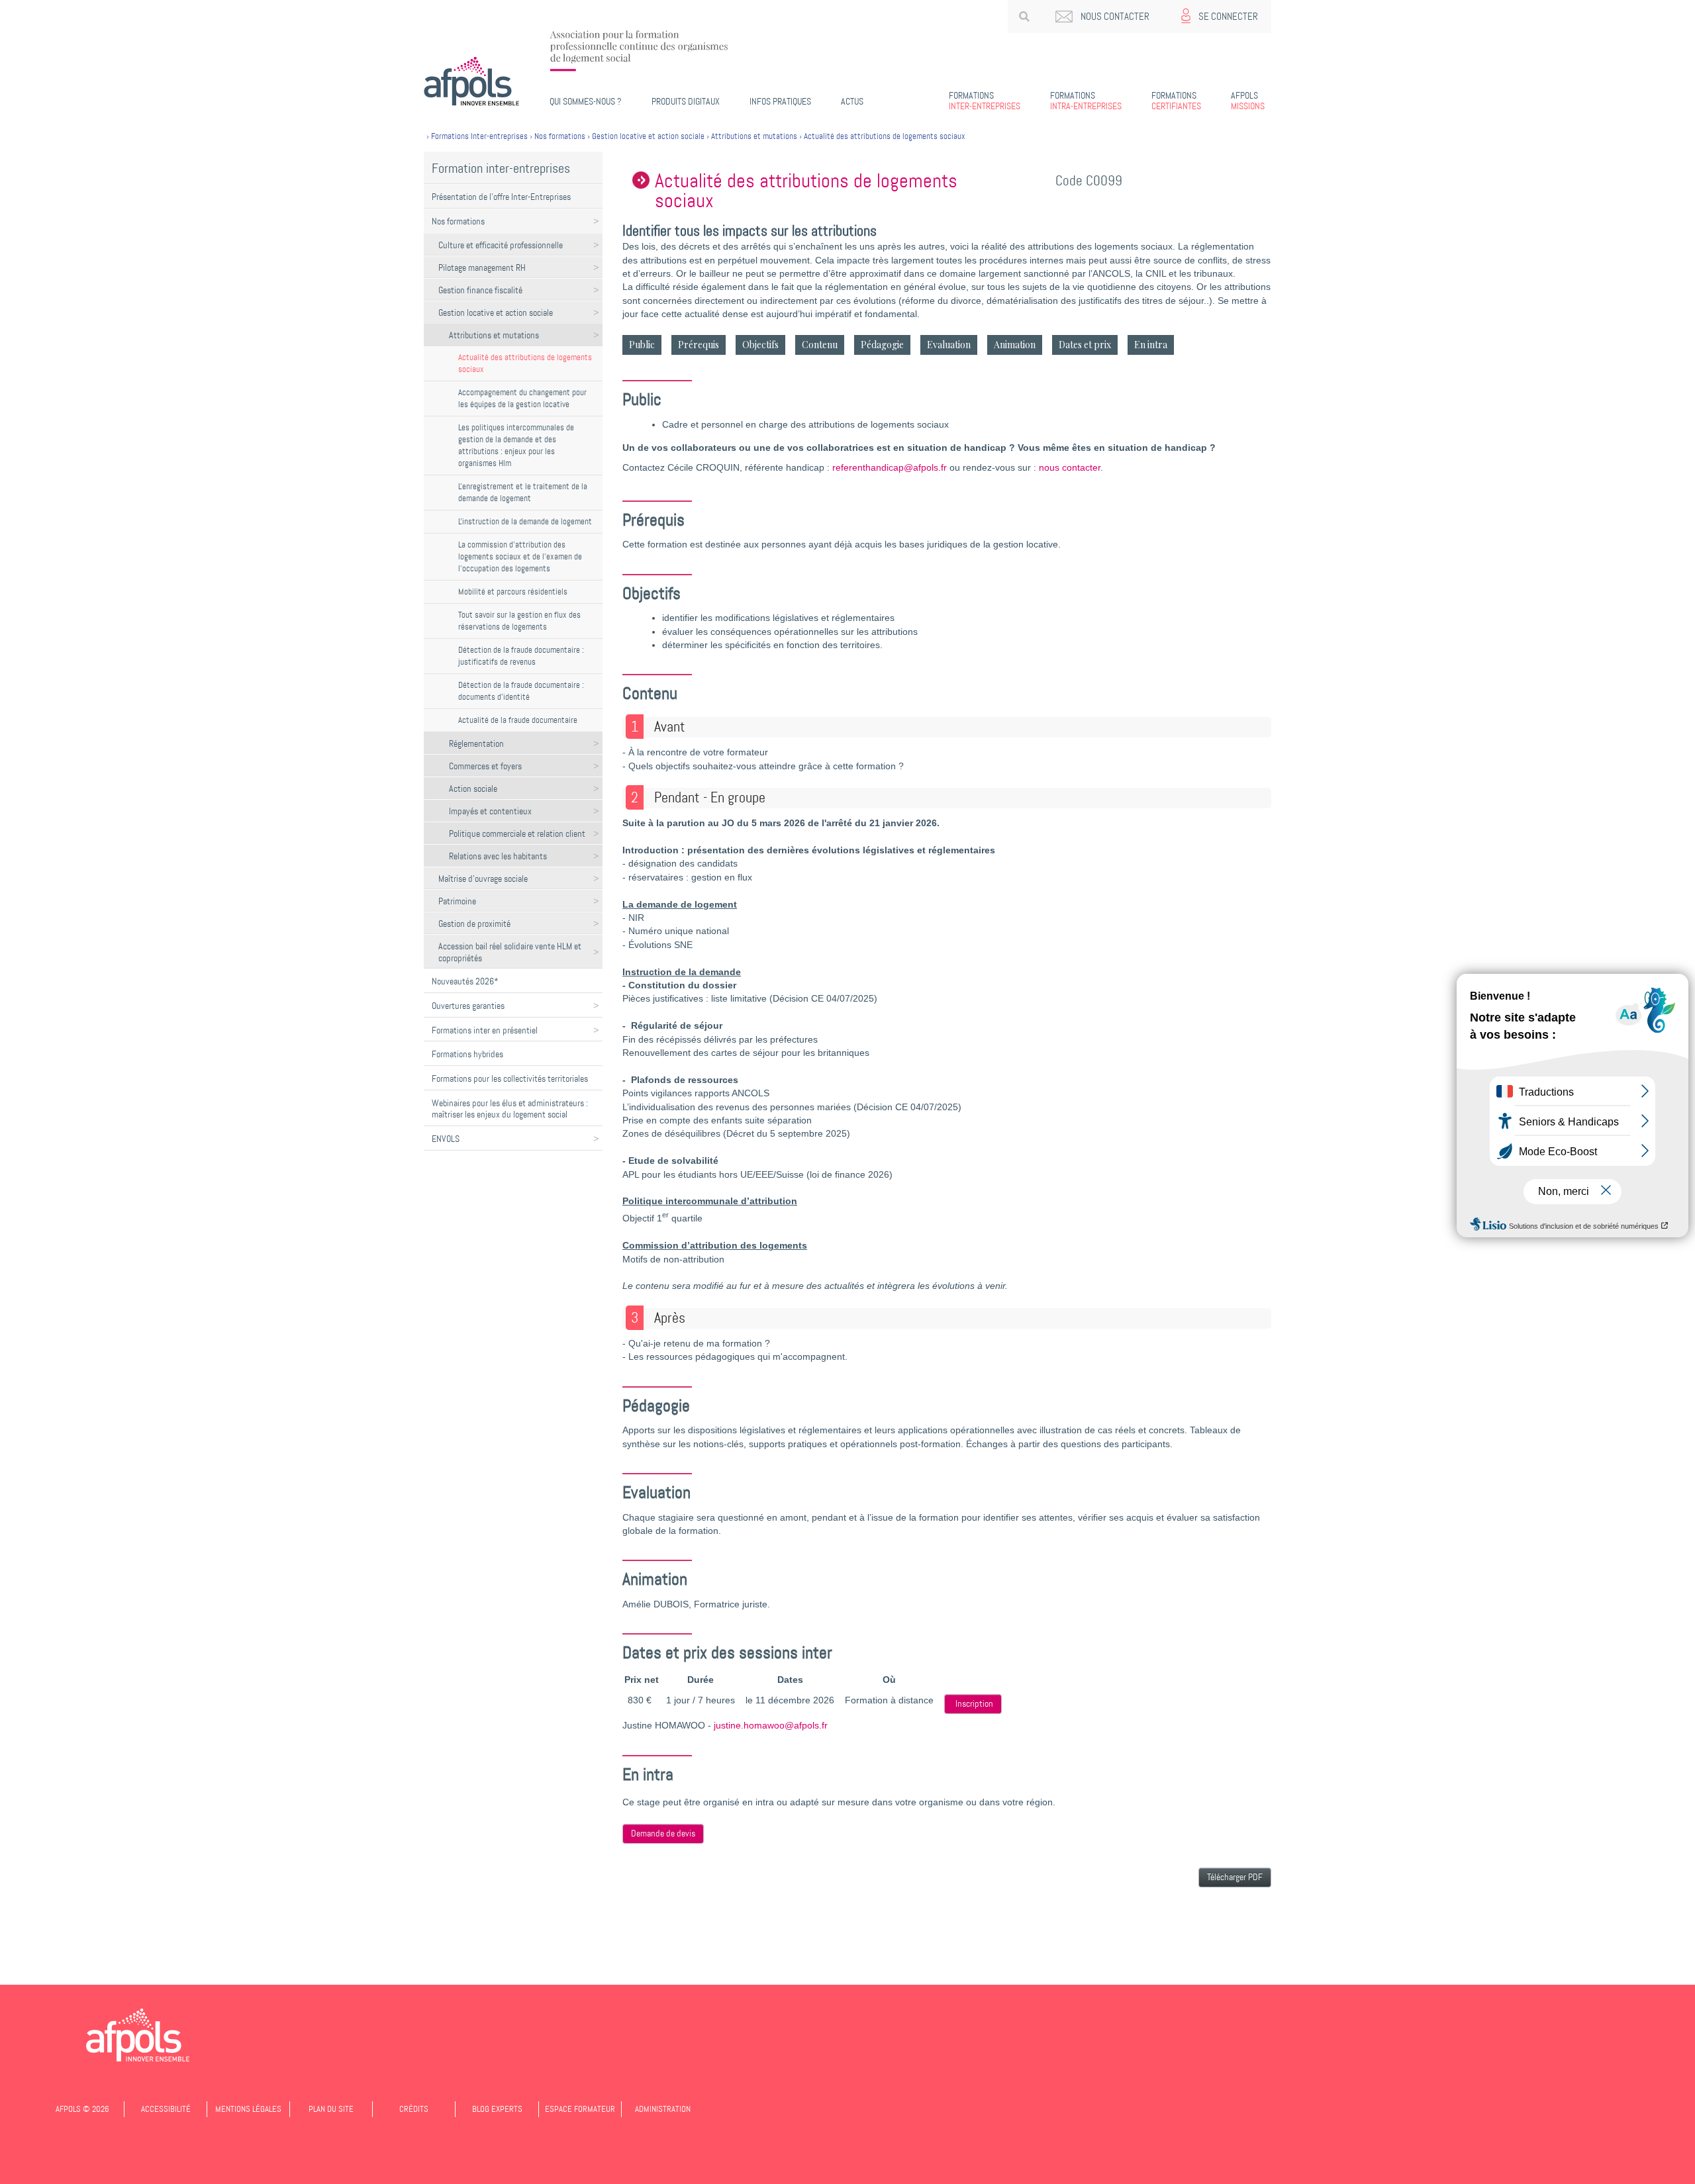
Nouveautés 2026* (465, 981)
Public (642, 345)
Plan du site (331, 2109)
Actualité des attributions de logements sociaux (525, 363)
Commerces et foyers (485, 766)
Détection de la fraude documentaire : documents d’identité (521, 691)
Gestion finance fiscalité (480, 290)
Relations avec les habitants (498, 856)
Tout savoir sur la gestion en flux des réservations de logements (519, 621)
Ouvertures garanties (468, 1006)
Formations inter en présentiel (485, 1030)
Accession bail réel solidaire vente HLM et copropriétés (510, 952)
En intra (1151, 345)
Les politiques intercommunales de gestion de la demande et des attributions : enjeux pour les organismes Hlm (516, 445)
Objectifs (760, 345)
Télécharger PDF (1235, 1877)
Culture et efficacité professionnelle (501, 245)
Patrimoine (457, 901)
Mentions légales (248, 2109)
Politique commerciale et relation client (517, 833)
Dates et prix (1085, 345)
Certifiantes (1176, 101)
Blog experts (497, 2109)
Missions (1248, 101)
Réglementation (476, 743)
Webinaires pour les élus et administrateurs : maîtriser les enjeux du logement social (510, 1109)
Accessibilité (166, 2109)
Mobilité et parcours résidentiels (513, 592)
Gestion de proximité (474, 924)
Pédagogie (882, 345)
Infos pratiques (780, 101)
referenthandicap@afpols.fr (890, 468)
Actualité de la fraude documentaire (518, 720)
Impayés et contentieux (490, 811)
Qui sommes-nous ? (586, 101)
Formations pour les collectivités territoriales (510, 1078)
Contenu (820, 345)
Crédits (414, 2109)
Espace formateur (580, 2109)
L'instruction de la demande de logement (525, 521)
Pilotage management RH (482, 267)
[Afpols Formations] (138, 2035)
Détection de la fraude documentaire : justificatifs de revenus (521, 656)
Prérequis (699, 345)
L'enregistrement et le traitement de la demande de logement (523, 492)
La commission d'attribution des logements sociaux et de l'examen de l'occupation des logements (520, 556)
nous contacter (1070, 468)
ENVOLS (446, 1139)
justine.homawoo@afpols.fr (771, 1726)
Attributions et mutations (494, 335)
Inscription (974, 1704)
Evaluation (949, 345)
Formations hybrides (467, 1054)
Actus (852, 101)
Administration (663, 2109)
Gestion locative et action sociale (496, 312)
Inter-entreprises (985, 101)
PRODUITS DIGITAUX (686, 101)
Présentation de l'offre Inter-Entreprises (501, 197)
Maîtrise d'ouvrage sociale (483, 878)
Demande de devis (663, 1833)
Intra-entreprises (1086, 101)
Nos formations (458, 221)
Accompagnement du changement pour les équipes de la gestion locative (522, 398)
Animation (1015, 345)
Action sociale (473, 788)
